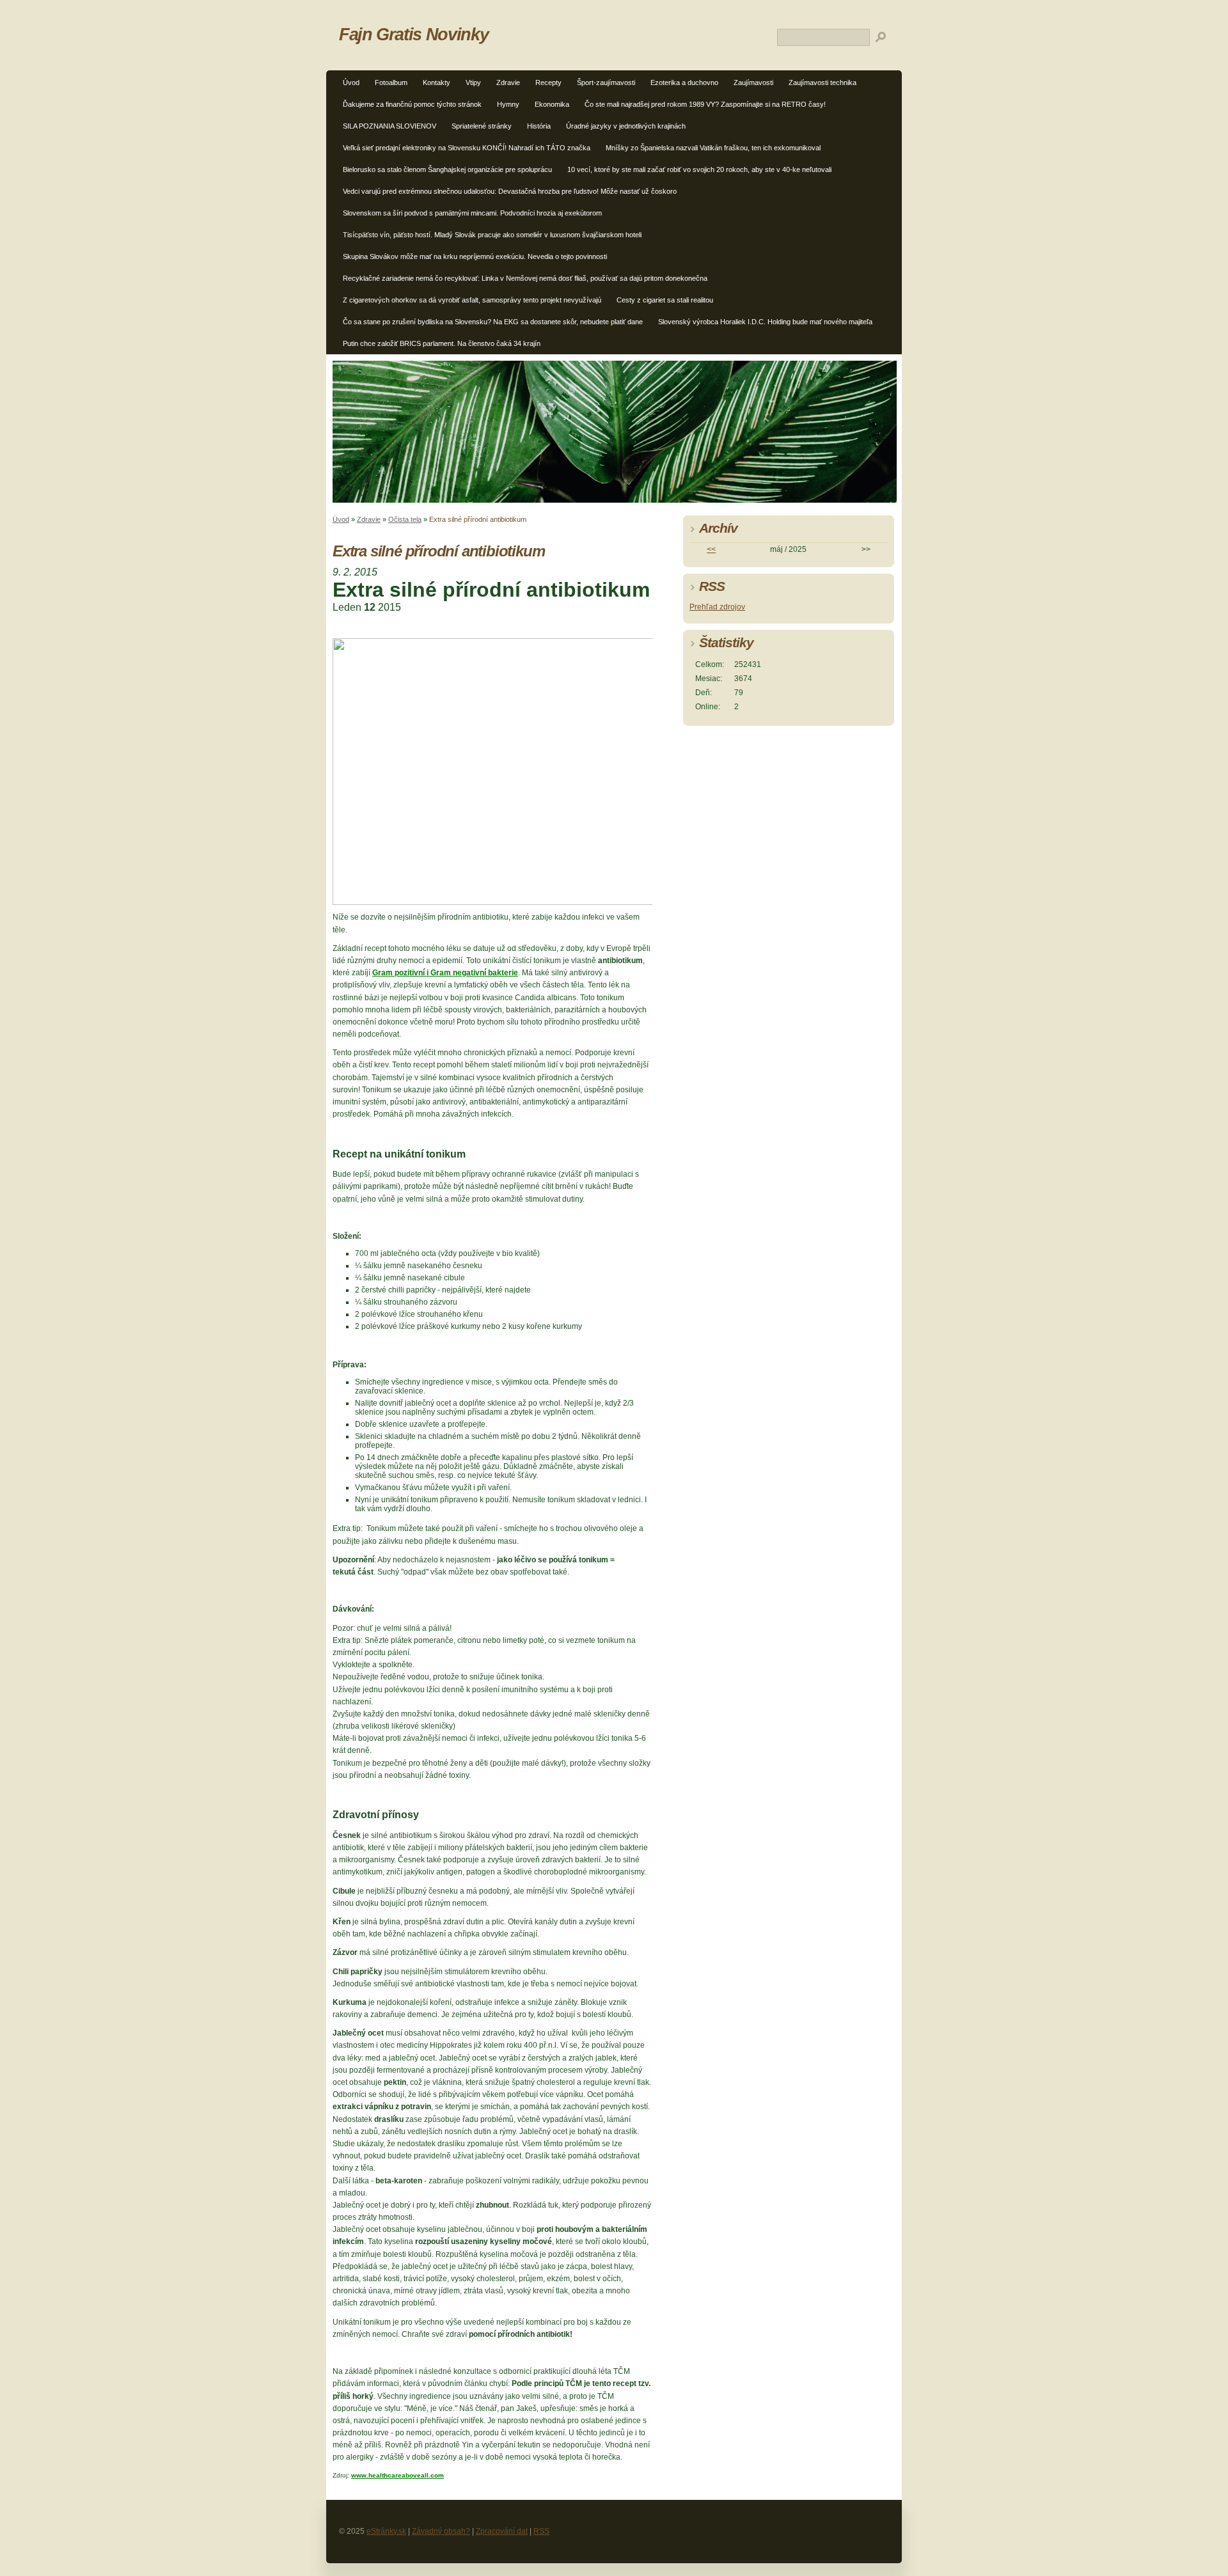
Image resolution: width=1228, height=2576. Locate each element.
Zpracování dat (502, 2531)
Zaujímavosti (753, 82)
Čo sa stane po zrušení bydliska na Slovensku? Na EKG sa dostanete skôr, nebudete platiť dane (493, 322)
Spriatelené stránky (482, 126)
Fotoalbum (391, 82)
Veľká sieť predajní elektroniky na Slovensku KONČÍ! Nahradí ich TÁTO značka (467, 148)
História (539, 126)
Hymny (508, 104)
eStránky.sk (386, 2531)
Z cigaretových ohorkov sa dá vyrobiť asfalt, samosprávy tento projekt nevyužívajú (472, 300)
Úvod (351, 82)
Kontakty (437, 82)
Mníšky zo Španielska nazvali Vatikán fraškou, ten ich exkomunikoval (713, 148)
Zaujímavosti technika (823, 82)
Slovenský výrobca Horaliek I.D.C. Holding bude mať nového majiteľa (765, 322)
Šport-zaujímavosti (606, 82)
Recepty (548, 82)
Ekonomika (552, 104)
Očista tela (405, 519)
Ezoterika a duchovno (684, 82)
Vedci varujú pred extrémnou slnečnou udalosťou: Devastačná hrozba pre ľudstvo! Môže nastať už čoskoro (510, 191)
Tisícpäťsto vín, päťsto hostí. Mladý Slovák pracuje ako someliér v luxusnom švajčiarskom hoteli (492, 235)
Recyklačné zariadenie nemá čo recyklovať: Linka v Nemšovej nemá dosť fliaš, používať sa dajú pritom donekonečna (525, 278)
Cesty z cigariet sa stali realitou (665, 300)
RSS (541, 2531)
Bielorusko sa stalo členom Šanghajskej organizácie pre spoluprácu (447, 169)
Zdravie (508, 82)
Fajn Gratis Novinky (413, 34)
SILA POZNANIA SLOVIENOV (390, 126)
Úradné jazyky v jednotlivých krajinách (626, 126)
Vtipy (473, 82)
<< (711, 549)
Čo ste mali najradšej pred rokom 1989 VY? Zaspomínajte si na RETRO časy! (705, 104)
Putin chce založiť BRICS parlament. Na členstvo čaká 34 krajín (442, 343)
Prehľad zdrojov (717, 607)
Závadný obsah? (441, 2531)
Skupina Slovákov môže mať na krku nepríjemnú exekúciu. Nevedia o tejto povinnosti (475, 256)
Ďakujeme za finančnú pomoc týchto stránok (412, 104)
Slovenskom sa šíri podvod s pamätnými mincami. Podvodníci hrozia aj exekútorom (472, 213)
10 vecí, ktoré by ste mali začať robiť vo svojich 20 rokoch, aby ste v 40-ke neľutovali (699, 169)
